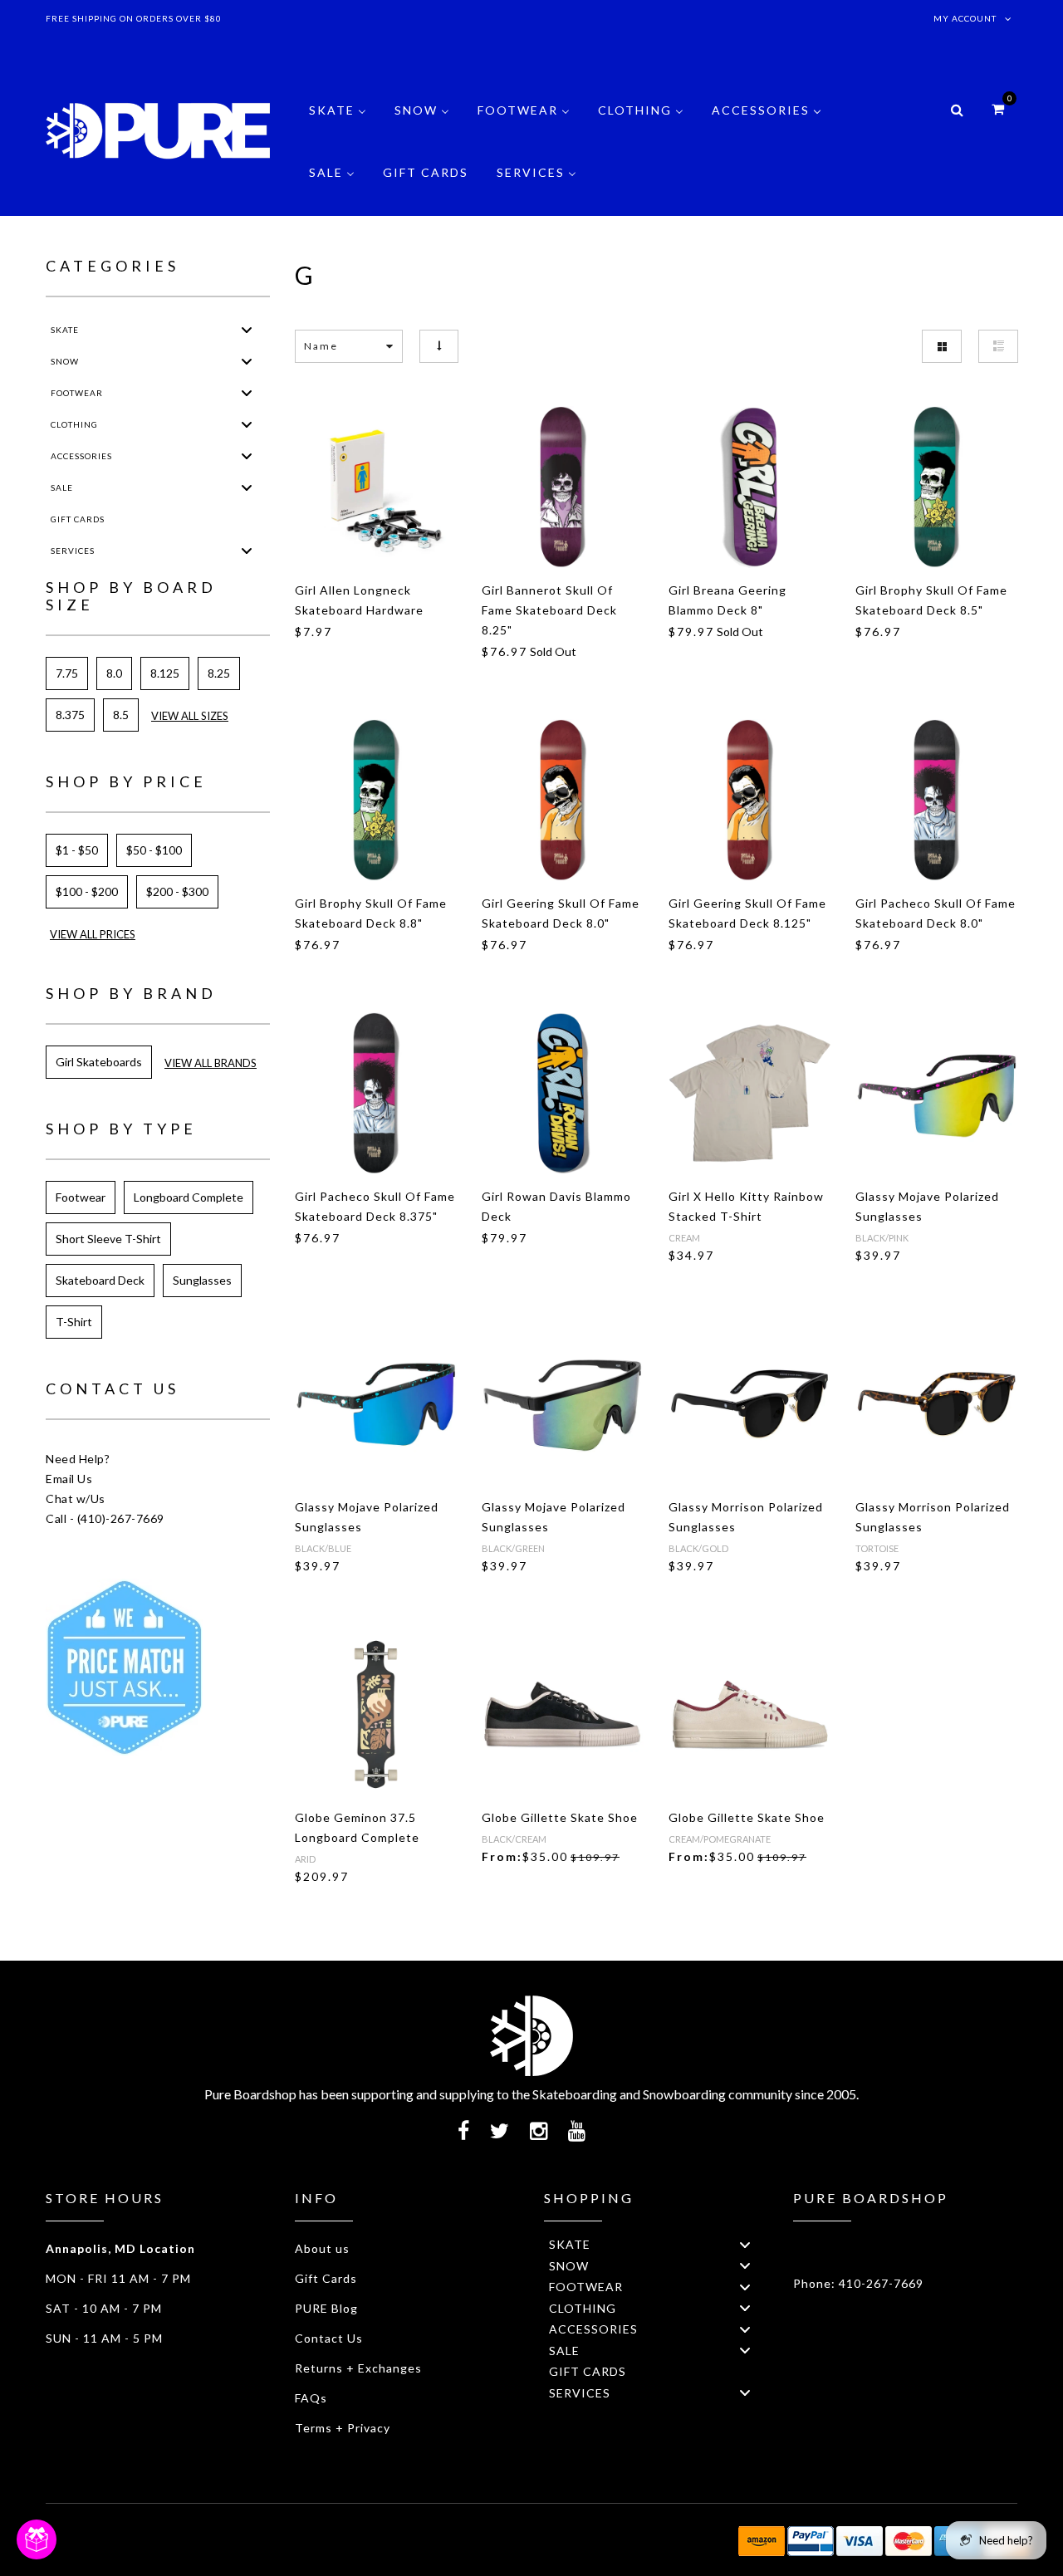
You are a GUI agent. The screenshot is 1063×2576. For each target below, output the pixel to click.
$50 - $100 (154, 850)
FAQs (311, 2398)
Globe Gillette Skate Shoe (560, 1817)
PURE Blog (326, 2308)
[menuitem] (338, 122)
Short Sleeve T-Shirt (108, 1239)
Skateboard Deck (100, 1280)
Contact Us (329, 2338)
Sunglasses (202, 1280)
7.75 (67, 673)
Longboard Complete (189, 1197)
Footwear (81, 1197)
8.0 (114, 673)
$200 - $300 (177, 891)
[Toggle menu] (247, 329)
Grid (942, 346)
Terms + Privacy (343, 2428)
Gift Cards (326, 2278)
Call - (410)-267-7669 (105, 1518)
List (998, 346)
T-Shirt (74, 1322)
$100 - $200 (87, 891)
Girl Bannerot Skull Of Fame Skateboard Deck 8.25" (549, 610)
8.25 (219, 673)
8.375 (70, 715)
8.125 (165, 673)
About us (322, 2248)
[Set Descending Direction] (439, 346)
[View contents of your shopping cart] (998, 108)
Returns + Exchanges (358, 2368)
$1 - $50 (77, 850)
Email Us (69, 1479)
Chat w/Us (76, 1499)
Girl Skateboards (99, 1062)
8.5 (121, 715)
